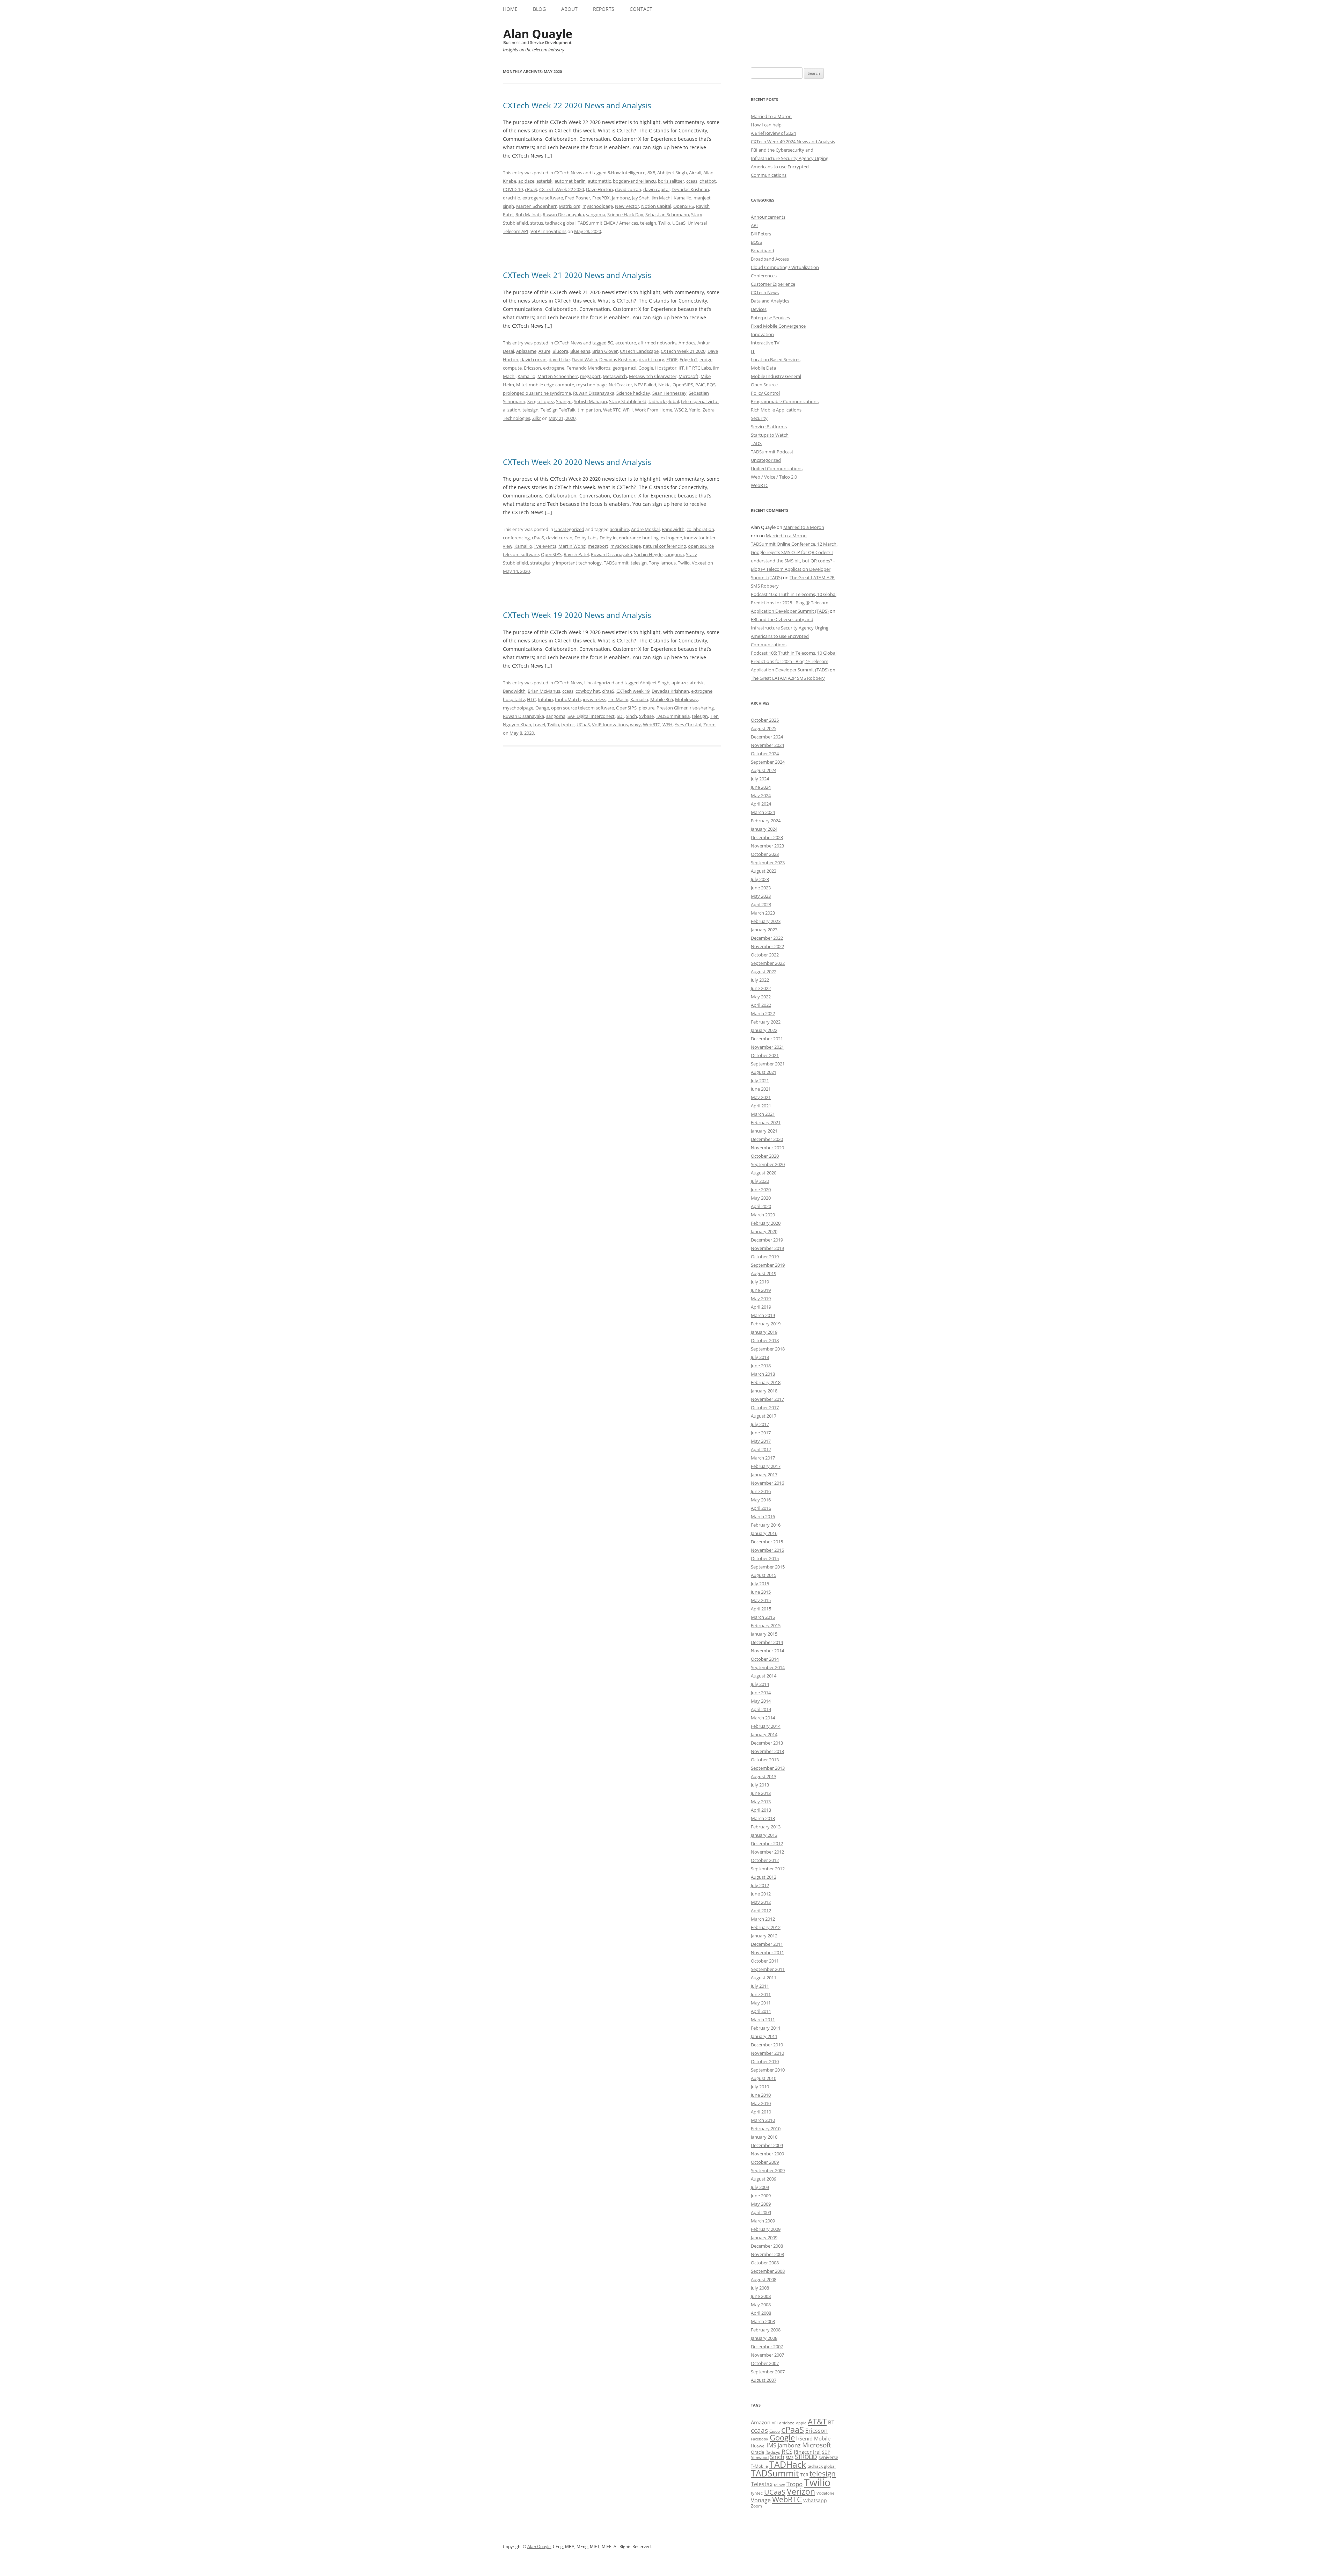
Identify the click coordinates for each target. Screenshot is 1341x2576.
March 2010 (763, 2120)
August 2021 (764, 1072)
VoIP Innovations (548, 231)
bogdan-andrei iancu (634, 181)
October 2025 (765, 720)
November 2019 (767, 1248)
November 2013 (767, 1751)
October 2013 (765, 1760)
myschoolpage (598, 206)
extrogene (554, 368)
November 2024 (767, 745)
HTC (531, 699)
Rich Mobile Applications (776, 410)
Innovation (762, 334)
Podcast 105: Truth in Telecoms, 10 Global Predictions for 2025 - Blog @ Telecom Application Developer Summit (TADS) (794, 603)
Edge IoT (688, 359)
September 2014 (768, 1667)
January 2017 (764, 1475)
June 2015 (761, 1592)
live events (545, 546)
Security (759, 418)
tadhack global (560, 223)
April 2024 (761, 804)
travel (539, 725)
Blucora (560, 351)
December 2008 (767, 2246)
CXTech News (568, 173)
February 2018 (766, 1382)
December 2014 (767, 1642)
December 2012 (767, 1843)
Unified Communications (777, 468)
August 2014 (764, 1676)
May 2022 (761, 997)
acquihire (619, 529)
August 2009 (764, 2179)
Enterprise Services (770, 318)
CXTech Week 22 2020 (562, 189)
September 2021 (768, 1064)
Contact (641, 9)
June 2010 (761, 2095)
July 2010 (760, 2087)
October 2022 (765, 955)
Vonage (761, 2500)
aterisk (697, 683)
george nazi (624, 368)
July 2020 (760, 1181)
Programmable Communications (785, 401)
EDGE (672, 359)
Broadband (763, 250)
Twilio (664, 223)
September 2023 (768, 863)
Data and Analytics (770, 301)
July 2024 (760, 779)
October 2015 (765, 1558)
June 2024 (761, 787)
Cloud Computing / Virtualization (785, 267)
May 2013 (761, 1802)
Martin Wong (572, 546)
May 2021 (761, 1097)
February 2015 (766, 1625)
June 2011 (761, 1994)
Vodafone (825, 2493)
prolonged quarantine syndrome (537, 393)
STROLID (806, 2457)
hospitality (514, 699)
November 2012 (767, 1852)
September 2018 (768, 1349)
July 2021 (760, 1080)
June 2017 (761, 1433)
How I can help (766, 125)
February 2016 (766, 1525)
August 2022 (764, 972)
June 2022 (761, 988)
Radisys (773, 2452)
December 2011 (767, 1944)
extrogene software (543, 198)
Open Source (764, 385)
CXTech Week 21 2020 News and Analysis (577, 275)
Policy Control (765, 393)
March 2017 (763, 1458)
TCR (804, 2475)
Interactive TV (765, 343)
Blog (539, 9)
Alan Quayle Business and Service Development (538, 37)
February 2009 (766, 2229)
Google (646, 368)
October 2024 (765, 754)
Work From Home (654, 410)
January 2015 (764, 1634)
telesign (648, 223)
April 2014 (761, 1709)
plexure (647, 708)
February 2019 (766, 1324)
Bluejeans (580, 351)
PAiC (700, 385)
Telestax (762, 2484)
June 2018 (761, 1366)
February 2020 (766, 1223)
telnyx (779, 2485)
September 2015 (768, 1567)
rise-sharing (702, 708)
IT (753, 351)
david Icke (559, 359)
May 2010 (761, 2103)
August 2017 (764, 1416)
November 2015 (767, 1550)
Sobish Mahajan (590, 401)
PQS (711, 385)
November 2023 (767, 846)
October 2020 (765, 1156)
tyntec (568, 725)
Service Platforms (769, 427)
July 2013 (760, 1785)
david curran (628, 189)
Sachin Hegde (648, 554)
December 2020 (767, 1139)
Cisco (775, 2431)
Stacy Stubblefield (628, 401)
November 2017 (767, 1399)
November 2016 (767, 1483)
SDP (826, 2452)
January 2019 (764, 1332)
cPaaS (531, 189)
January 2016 (764, 1533)
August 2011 (764, 1978)
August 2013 (764, 1776)
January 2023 (764, 930)
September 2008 (768, 2271)
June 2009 (761, 2196)
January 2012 (764, 1936)
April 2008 (761, 2313)
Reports (604, 9)
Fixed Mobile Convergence (778, 326)
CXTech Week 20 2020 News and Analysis (577, 462)
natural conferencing (664, 546)
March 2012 (763, 1919)
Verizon (801, 2492)
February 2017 (766, 1466)
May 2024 (761, 795)
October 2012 (765, 1860)
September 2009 (768, 2170)
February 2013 (766, 1827)
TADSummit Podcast (772, 452)
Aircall (695, 173)
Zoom (709, 725)
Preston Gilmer (672, 708)
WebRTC (612, 410)
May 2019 (761, 1298)
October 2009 (765, 2162)
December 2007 (767, 2346)
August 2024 (764, 770)
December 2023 (767, 837)
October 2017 (765, 1407)
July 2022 (760, 980)
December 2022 (767, 938)
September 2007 (768, 2372)
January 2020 (764, 1231)
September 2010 (768, 2070)
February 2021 (766, 1122)
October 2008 (765, 2263)
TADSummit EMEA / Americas (608, 223)
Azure (544, 351)
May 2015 (761, 1600)
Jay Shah (641, 198)
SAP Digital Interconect (591, 716)
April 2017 (761, 1449)
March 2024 (763, 812)
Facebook (760, 2439)
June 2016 (761, 1491)
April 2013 (761, 1810)
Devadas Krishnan (690, 189)
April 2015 (761, 1609)
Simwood (760, 2457)
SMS (790, 2457)
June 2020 (761, 1189)
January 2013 (764, 1835)
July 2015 (760, 1584)
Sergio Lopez (541, 401)
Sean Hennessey (669, 393)
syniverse (828, 2457)
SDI (620, 716)
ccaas (692, 181)
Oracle (757, 2452)
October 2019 (765, 1257)
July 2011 (760, 1986)
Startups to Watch (770, 435)
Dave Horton (599, 189)
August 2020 (764, 1173)
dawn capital (656, 189)
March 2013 (763, 1818)
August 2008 (764, 2279)
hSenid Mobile (813, 2438)
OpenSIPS (684, 206)
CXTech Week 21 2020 (683, 351)
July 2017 (760, 1424)
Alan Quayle (539, 2546)
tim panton (589, 410)
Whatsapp (815, 2500)
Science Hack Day (625, 214)
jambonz (621, 198)
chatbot (708, 181)
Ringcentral (807, 2452)
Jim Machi (662, 198)
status (537, 223)
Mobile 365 (662, 699)
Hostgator (666, 368)
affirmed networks (657, 343)
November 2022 (767, 946)
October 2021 (765, 1055)
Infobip (545, 699)
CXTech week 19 (633, 691)
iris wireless (595, 699)
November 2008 (767, 2254)
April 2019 (761, 1307)
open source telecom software (582, 708)
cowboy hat (588, 691)
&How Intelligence (626, 173)
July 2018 (760, 1357)
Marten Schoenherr (536, 206)
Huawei (758, 2446)
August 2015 (764, 1575)
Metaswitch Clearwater (653, 376)
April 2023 (761, 904)
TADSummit (616, 563)
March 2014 (763, 1718)
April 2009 (761, 2212)
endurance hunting (639, 538)
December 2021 (767, 1039)
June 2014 (761, 1693)
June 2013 (761, 1793)
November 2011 (767, 1952)
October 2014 (765, 1659)
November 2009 (767, 2154)
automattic (599, 181)
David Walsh (584, 359)
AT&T (817, 2421)
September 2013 (768, 1768)
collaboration (700, 529)
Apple (801, 2423)
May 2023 (761, 896)
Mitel (521, 385)
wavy (635, 725)
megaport (590, 376)
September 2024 (768, 762)
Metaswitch (615, 376)
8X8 (651, 173)
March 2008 (763, 2321)
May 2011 (761, 2003)
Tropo (794, 2484)
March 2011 (763, 2020)
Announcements (768, 217)
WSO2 (681, 410)
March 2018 (763, 1374)
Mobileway (686, 699)
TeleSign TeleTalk (558, 410)
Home (510, 9)
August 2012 (764, 1877)
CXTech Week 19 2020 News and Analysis (577, 615)
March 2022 (763, 1013)
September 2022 (768, 963)
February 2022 (766, 1022)
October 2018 (765, 1340)
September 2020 (768, 1164)
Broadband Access (770, 259)
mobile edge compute (551, 385)
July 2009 (760, 2187)
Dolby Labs (586, 538)
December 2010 (767, 2045)
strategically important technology (566, 563)
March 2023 (763, 913)
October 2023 (765, 854)
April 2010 (761, 2112)
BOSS (756, 242)
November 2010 (767, 2053)
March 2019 (763, 1315)
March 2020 (763, 1215)
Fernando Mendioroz (588, 368)
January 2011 (764, 2036)
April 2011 (761, 2011)
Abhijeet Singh (672, 173)
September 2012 (768, 1869)
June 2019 (761, 1290)
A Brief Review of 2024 (773, 133)
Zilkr (537, 418)
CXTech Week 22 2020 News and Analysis (577, 105)
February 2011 (766, 2028)
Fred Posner (578, 198)
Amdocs (687, 343)
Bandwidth (673, 529)
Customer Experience (773, 284)
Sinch (631, 716)
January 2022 (764, 1030)
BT (831, 2422)
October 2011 (765, 1961)
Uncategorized (569, 529)
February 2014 (766, 1726)
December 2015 (767, 1542)
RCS (787, 2451)
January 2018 (764, 1391)
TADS (756, 443)
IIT (681, 368)
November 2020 (767, 1148)
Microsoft (688, 376)
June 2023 (761, 888)
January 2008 (764, 2338)
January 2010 (764, 2137)
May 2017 (761, 1441)
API (754, 225)
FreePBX (601, 198)
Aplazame (526, 351)
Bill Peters (761, 234)
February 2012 (766, 1927)
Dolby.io (608, 538)
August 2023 (764, 871)
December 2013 (767, 1743)
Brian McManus (544, 691)
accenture (626, 343)
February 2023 (766, 921)
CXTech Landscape (639, 351)
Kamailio (683, 198)
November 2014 (767, 1651)
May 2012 (761, 1902)
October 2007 (765, 2363)
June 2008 (761, 2296)
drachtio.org (651, 359)
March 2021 (763, 1114)
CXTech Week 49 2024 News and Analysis (793, 141)
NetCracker (620, 385)
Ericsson (532, 368)
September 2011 (768, 1969)
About (569, 9)
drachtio (512, 198)
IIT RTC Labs (698, 368)
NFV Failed (645, 385)
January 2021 (764, 1131)
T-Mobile (759, 2466)
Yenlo (695, 410)
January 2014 (764, 1734)
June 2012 (761, 1894)
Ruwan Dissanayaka (563, 214)
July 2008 (760, 2288)
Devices (759, 309)
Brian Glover (605, 351)
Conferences (764, 276)
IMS (772, 2445)
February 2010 (766, 2129)
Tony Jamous (662, 563)
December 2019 (767, 1240)
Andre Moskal (645, 529)
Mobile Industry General (776, 376)
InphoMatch (568, 699)
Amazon (761, 2422)
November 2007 (767, 2355)
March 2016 (763, 1516)
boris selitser (671, 181)
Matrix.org (570, 206)
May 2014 (761, 1701)
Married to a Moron (771, 116)
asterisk (544, 181)
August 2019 (764, 1273)
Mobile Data (763, 368)
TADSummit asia (673, 716)
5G (610, 343)
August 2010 (764, 2078)
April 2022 (761, 1005)
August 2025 (764, 728)
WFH (628, 410)
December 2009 (767, 2145)
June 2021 (761, 1089)
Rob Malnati (528, 214)
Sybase (646, 716)
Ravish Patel (576, 554)
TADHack (788, 2464)
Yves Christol (688, 725)
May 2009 (761, 2204)
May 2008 (761, 2305)
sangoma (596, 214)
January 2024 (764, 829)
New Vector (627, 206)
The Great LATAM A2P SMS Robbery (788, 678)
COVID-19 (513, 189)
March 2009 (763, 2221)
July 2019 (760, 1282)
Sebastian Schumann (667, 214)
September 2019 (768, 1265)
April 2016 (761, 1508)
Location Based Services (776, 359)
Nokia (664, 385)
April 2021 (761, 1106)
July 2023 (760, 879)
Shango (564, 401)
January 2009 (764, 2237)
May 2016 (761, 1500)
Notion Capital (656, 206)
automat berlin (570, 181)
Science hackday (633, 393)
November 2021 (767, 1047)
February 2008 (766, 2330)
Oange (542, 708)
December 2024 (767, 737)
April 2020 (761, 1206)
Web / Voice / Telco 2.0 (774, 477)
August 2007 (764, 2380)
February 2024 (766, 821)
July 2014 (760, 1684)
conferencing (516, 538)
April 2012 (761, 1911)
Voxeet (699, 563)
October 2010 (765, 2061)
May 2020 (761, 1198)
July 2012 (760, 1885)
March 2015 (763, 1617)
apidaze (526, 181)
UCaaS (679, 223)
